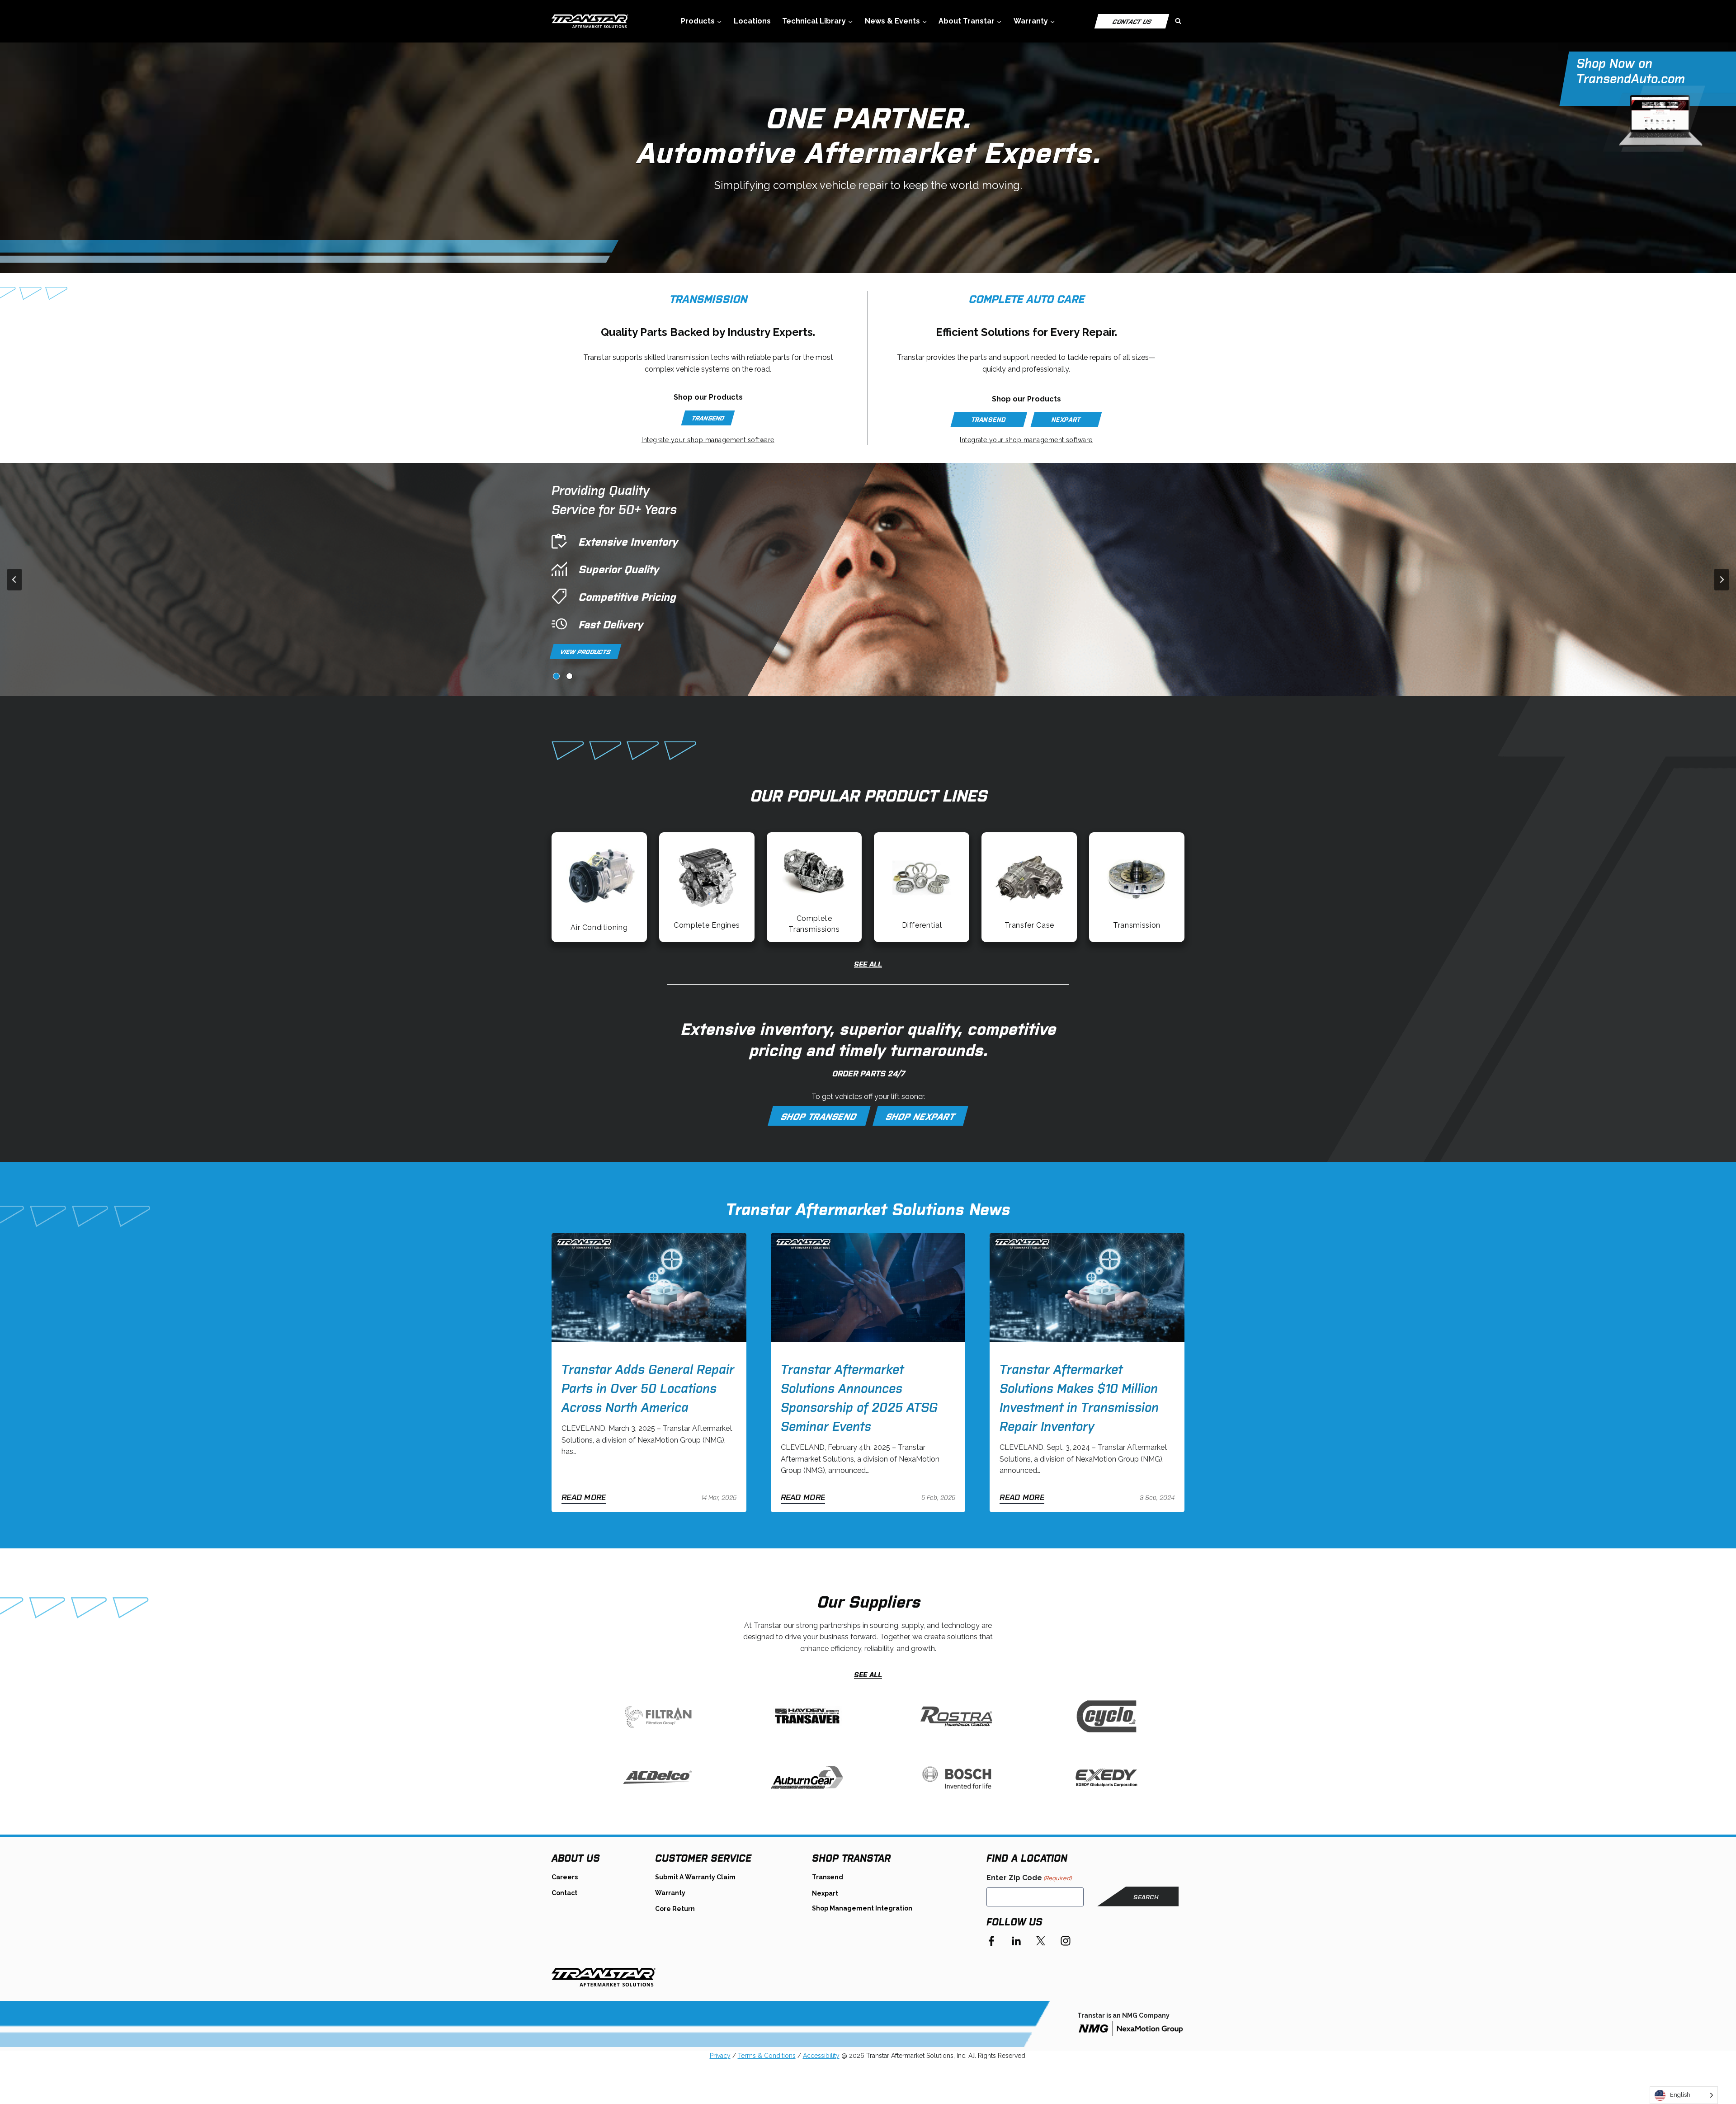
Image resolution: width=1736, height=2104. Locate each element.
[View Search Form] (1178, 21)
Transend (828, 1877)
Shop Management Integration (862, 1908)
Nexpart (825, 1893)
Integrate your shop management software (708, 440)
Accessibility (821, 2056)
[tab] (556, 676)
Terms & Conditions (767, 2056)
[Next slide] (1722, 580)
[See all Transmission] (1137, 887)
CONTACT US (1132, 21)
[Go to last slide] (14, 580)
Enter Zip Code (1029, 1878)
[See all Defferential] (922, 887)
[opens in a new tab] (1131, 2029)
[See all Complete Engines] (707, 887)
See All (868, 963)
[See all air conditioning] (599, 887)
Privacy (720, 2056)
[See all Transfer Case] (1029, 887)
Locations (752, 21)
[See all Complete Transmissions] (814, 887)
